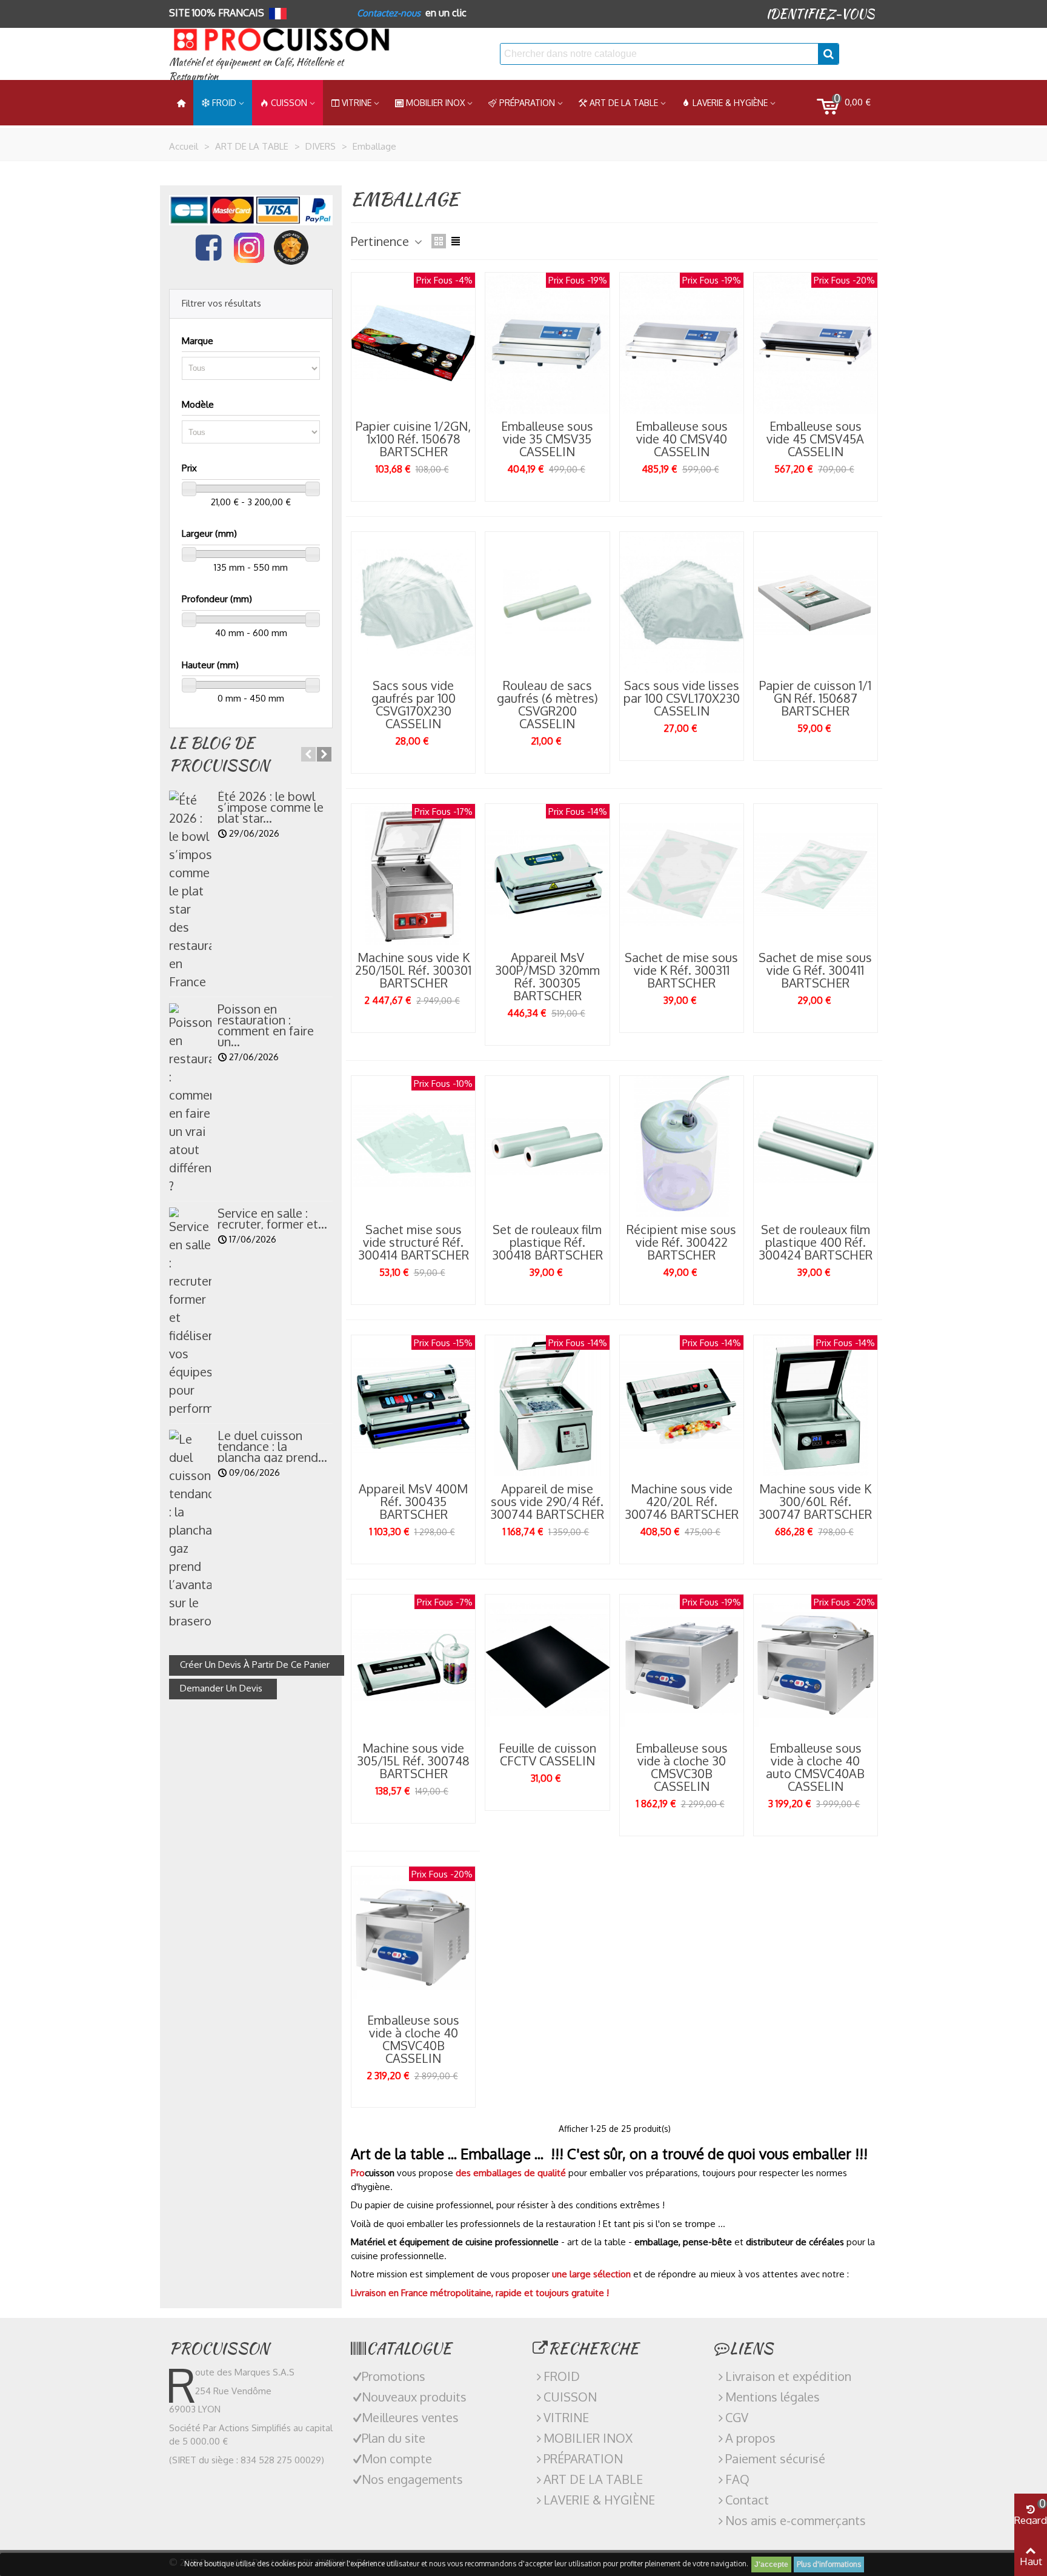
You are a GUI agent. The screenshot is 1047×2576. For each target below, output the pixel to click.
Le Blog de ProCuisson (219, 754)
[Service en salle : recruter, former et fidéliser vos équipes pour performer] (190, 1312)
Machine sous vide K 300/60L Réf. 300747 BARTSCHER (815, 1502)
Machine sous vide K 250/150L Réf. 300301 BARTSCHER (413, 970)
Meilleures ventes (410, 2417)
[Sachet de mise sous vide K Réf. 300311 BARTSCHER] (682, 875)
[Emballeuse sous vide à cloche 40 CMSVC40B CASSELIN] (413, 1937)
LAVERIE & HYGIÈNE (730, 103)
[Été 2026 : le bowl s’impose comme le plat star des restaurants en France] (190, 891)
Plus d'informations (829, 2564)
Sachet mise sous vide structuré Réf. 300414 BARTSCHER (414, 1242)
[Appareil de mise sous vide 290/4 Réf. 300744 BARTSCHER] (547, 1406)
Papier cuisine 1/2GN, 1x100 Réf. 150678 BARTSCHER (413, 439)
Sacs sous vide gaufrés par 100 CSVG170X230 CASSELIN (414, 705)
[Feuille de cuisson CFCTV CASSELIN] (547, 1665)
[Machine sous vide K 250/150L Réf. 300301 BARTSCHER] (413, 875)
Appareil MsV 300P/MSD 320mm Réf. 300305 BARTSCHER (547, 977)
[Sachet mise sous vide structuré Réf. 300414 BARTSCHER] (413, 1147)
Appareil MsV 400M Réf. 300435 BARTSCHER (413, 1502)
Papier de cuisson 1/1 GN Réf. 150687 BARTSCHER (815, 698)
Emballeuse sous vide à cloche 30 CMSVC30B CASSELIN (682, 1767)
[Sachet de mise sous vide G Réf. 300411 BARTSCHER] (816, 875)
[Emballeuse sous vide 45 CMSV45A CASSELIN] (816, 343)
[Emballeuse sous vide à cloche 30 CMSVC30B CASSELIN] (682, 1665)
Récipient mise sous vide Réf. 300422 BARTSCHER (681, 1242)
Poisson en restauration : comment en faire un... (266, 1025)
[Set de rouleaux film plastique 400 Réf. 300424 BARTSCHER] (816, 1147)
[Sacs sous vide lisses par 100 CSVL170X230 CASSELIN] (682, 603)
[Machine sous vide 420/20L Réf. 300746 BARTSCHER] (682, 1406)
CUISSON (289, 103)
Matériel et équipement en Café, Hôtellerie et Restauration (256, 69)
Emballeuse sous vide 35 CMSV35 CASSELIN (547, 439)
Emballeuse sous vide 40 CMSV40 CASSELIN (682, 439)
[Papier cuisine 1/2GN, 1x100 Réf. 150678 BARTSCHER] (413, 343)
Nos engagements (412, 2479)
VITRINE (566, 2417)
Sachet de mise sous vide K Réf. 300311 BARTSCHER (681, 970)
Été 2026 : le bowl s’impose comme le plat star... (271, 807)
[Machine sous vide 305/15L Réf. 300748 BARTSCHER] (413, 1665)
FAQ (737, 2479)
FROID (224, 103)
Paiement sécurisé (775, 2458)
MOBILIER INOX (435, 103)
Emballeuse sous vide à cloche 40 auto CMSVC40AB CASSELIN (815, 1767)
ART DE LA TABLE (624, 103)
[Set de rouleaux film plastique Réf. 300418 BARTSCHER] (547, 1147)
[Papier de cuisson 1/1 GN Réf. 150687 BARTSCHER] (816, 603)
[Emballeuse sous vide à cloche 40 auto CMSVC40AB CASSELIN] (816, 1665)
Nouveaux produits (414, 2397)
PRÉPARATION (527, 103)
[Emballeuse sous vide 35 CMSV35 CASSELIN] (547, 343)
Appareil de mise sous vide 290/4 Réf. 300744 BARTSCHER (547, 1502)
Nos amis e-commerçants (796, 2520)
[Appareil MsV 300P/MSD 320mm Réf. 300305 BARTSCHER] (547, 875)
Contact (747, 2500)
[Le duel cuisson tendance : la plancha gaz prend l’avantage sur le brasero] (190, 1530)
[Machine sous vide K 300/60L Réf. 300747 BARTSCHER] (816, 1406)
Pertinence (381, 241)
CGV (737, 2417)
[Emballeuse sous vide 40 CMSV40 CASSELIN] (682, 343)
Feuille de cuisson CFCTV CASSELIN (547, 1754)
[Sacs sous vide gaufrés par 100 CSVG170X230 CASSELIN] (413, 603)
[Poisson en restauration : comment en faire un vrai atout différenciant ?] (190, 1099)
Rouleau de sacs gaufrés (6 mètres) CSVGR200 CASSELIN (547, 705)
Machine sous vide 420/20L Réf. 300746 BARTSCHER (682, 1502)
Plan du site (394, 2438)
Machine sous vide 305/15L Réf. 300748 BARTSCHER (413, 1761)
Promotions (394, 2376)
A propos (750, 2438)
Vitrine (357, 103)
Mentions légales (773, 2397)
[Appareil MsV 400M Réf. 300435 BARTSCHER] (413, 1406)
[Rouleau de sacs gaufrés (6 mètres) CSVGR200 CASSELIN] (547, 603)
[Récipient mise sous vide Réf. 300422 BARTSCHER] (682, 1147)
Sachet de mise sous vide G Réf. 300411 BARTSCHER (815, 970)
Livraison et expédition (788, 2376)
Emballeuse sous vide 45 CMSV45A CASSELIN (815, 439)
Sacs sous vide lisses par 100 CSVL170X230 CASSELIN (682, 698)
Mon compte (397, 2458)
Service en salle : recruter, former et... (272, 1218)
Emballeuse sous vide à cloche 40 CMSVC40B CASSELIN (413, 2039)
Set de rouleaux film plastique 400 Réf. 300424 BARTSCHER (816, 1242)
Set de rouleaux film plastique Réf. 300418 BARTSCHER (547, 1242)
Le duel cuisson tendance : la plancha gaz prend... (272, 1446)
